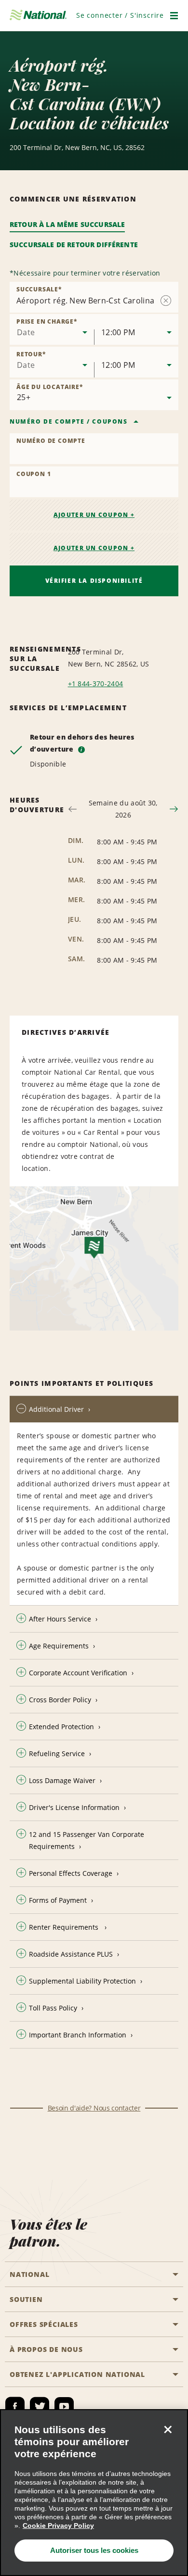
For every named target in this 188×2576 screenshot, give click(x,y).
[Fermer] (168, 2429)
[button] (120, 15)
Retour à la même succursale (67, 224)
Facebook (15, 2407)
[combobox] (52, 329)
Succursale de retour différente (74, 245)
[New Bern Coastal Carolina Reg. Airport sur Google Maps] (94, 1258)
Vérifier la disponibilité (94, 581)
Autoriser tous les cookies (94, 2550)
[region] (94, 2493)
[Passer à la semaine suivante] (174, 809)
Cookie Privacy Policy (58, 2526)
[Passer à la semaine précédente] (73, 809)
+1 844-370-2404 (96, 684)
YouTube (64, 2407)
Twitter (40, 2407)
